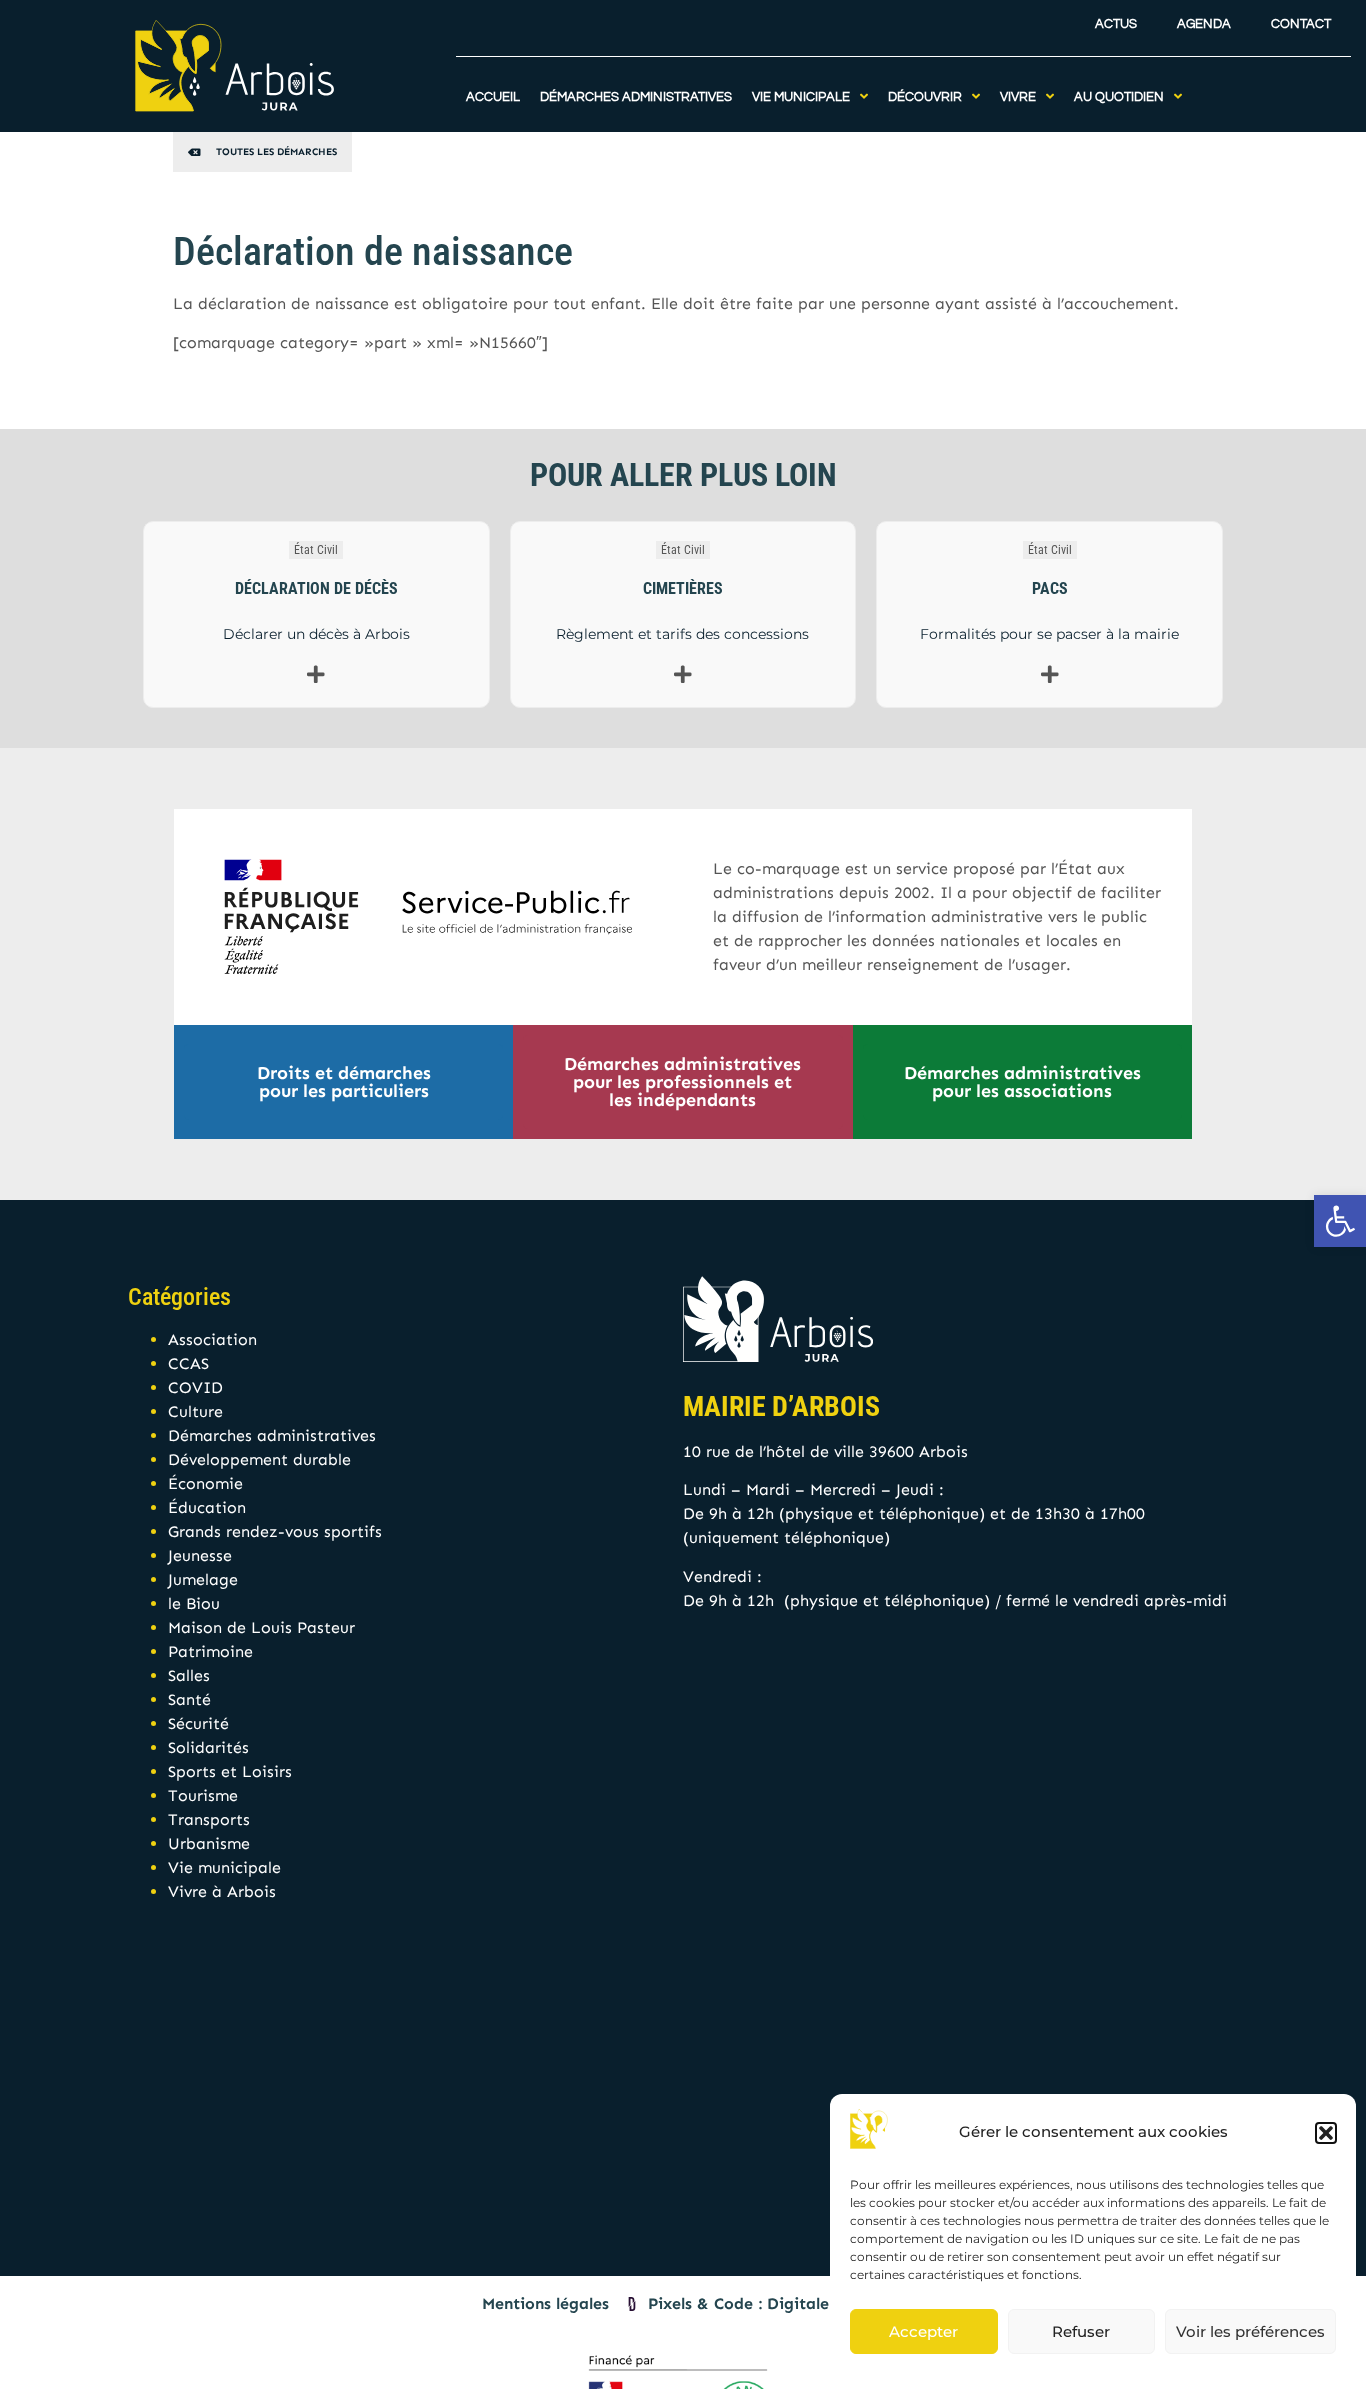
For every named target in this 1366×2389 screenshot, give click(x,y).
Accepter (923, 2331)
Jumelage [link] (203, 1579)
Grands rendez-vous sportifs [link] (275, 1531)
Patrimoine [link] (210, 1651)
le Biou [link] (194, 1603)
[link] (1340, 1221)
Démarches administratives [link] (272, 1435)
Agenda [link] (1204, 24)
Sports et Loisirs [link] (230, 1771)
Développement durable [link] (259, 1459)
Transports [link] (209, 1819)
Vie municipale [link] (224, 1867)
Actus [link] (1116, 24)
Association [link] (212, 1339)
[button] (1326, 2133)
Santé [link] (189, 1699)
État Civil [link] (316, 550)
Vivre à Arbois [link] (222, 1891)
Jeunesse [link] (200, 1555)
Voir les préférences (1250, 2331)
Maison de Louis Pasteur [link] (261, 1627)
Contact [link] (1301, 24)
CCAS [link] (188, 1363)
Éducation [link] (207, 1507)
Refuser (1081, 2331)
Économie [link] (205, 1483)
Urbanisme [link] (209, 1843)
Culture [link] (195, 1411)
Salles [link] (189, 1675)
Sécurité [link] (198, 1723)
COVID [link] (195, 1387)
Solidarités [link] (208, 1747)
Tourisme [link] (203, 1795)
